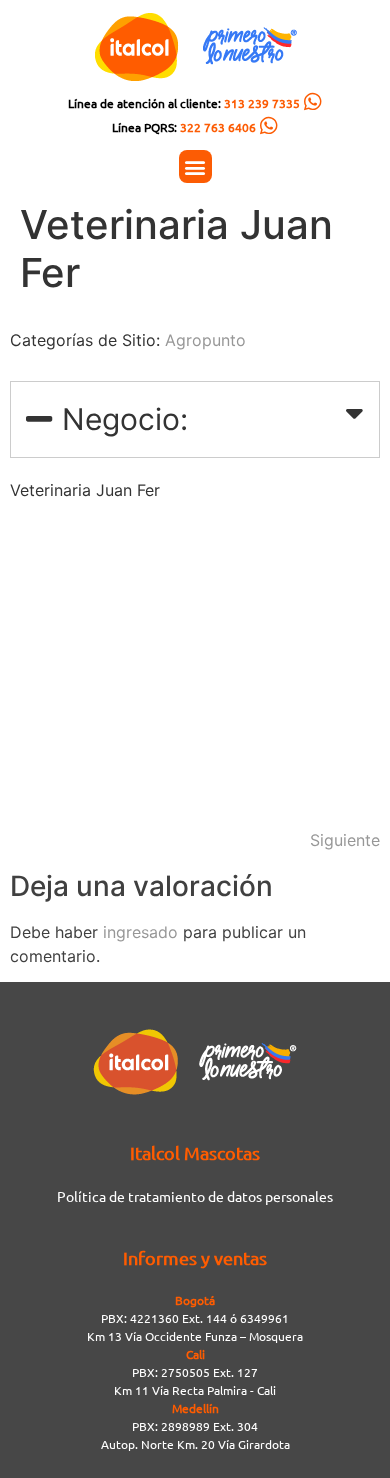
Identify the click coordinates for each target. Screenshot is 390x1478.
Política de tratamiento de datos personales (195, 1196)
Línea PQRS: (184, 127)
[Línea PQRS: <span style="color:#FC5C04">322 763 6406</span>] (269, 126)
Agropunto (205, 340)
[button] (195, 166)
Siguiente (345, 840)
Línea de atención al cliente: (184, 103)
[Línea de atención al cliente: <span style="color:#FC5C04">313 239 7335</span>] (313, 102)
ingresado (140, 932)
